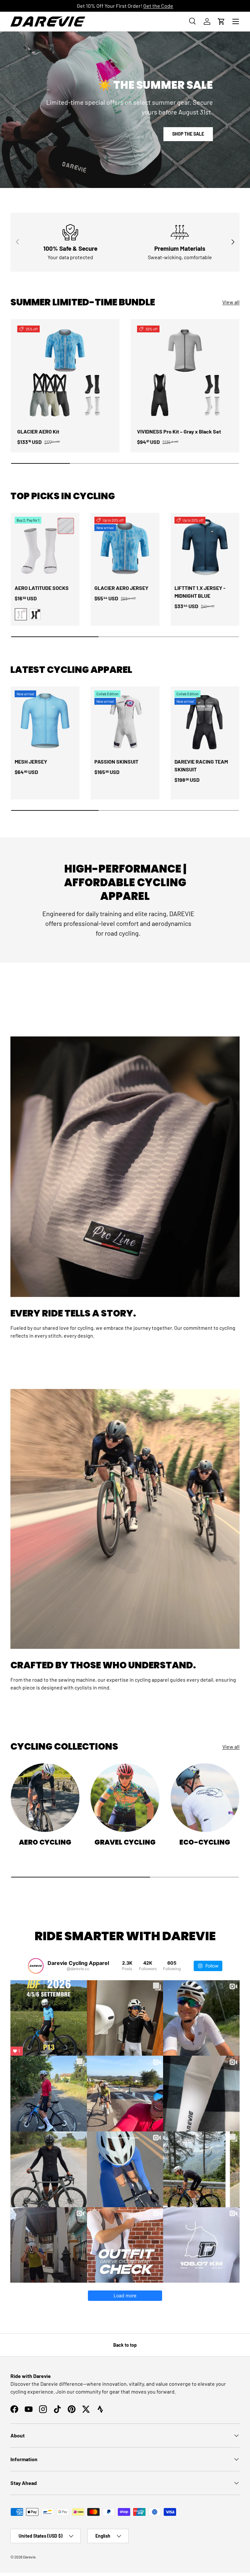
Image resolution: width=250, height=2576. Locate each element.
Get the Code (158, 6)
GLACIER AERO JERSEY (121, 588)
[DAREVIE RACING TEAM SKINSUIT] (205, 721)
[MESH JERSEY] (45, 721)
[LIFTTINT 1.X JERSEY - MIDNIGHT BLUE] (205, 547)
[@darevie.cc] (36, 1966)
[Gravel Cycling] (125, 1798)
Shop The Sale (188, 134)
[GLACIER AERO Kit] (65, 373)
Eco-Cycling (205, 1842)
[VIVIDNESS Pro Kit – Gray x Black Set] (185, 373)
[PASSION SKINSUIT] (125, 721)
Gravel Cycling (125, 1842)
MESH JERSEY (31, 761)
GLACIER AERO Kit (38, 431)
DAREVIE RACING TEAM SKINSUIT (201, 765)
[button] (221, 21)
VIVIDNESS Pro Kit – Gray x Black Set (179, 431)
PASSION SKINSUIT (116, 761)
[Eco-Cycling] (205, 1798)
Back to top (125, 2345)
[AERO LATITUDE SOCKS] (45, 547)
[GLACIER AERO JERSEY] (125, 547)
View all (231, 302)
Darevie (29, 2557)
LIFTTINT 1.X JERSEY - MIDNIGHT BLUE (200, 592)
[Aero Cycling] (45, 1798)
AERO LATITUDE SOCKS (42, 588)
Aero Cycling (45, 1842)
